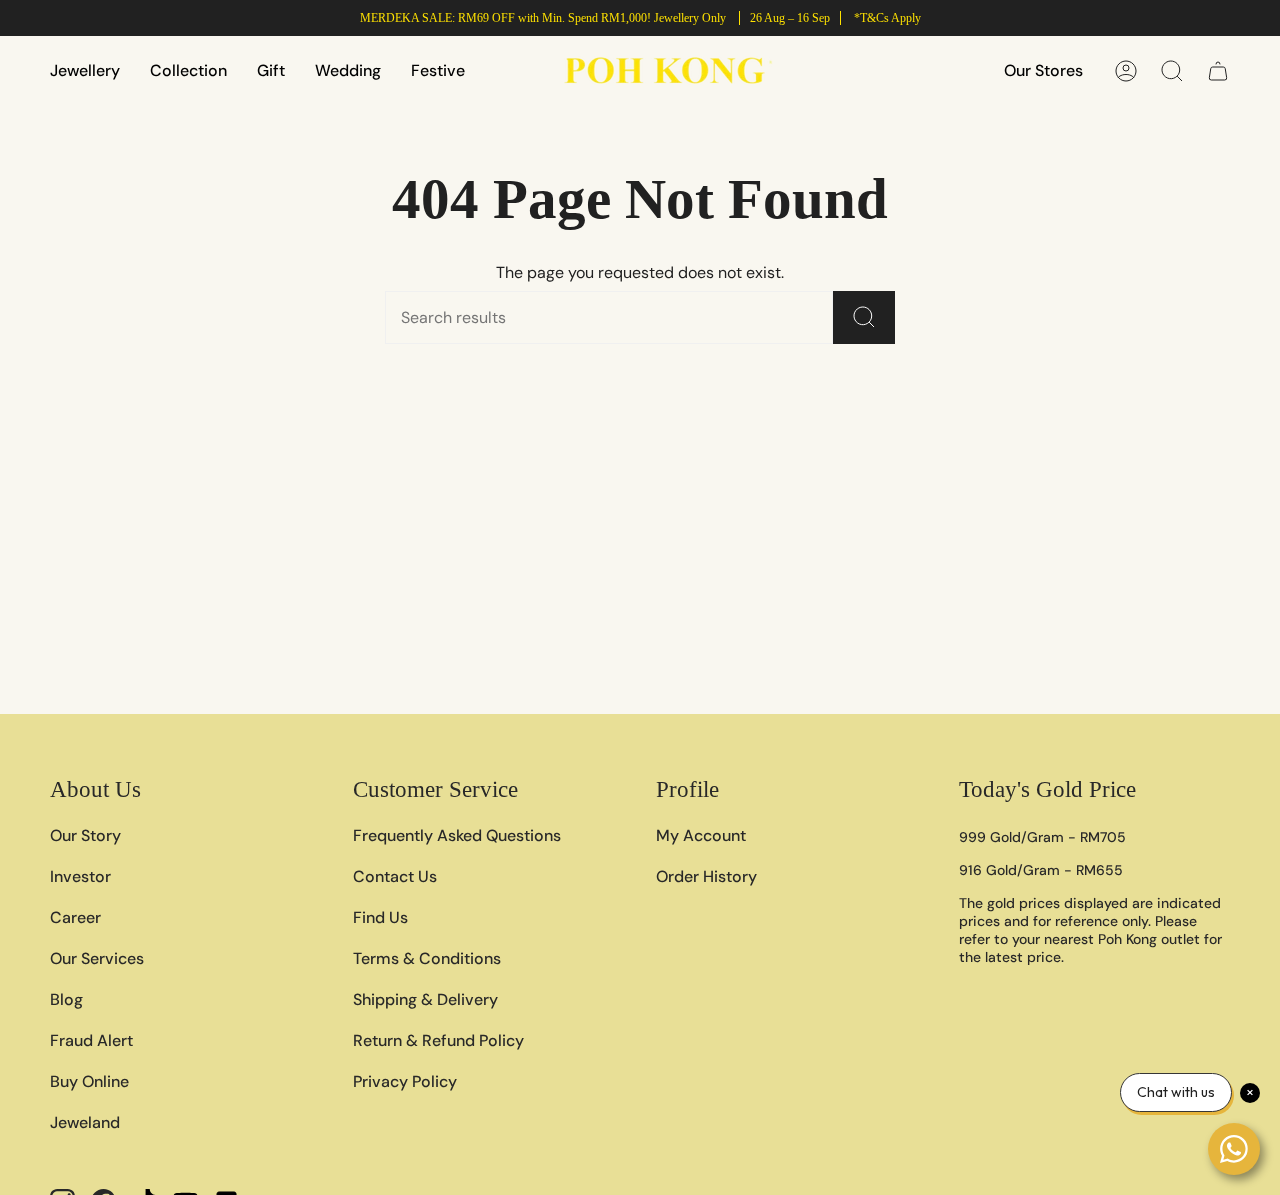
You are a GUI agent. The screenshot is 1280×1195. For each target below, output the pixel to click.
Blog (66, 999)
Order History (706, 876)
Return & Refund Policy (438, 1040)
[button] (85, 70)
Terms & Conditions (427, 958)
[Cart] (1218, 71)
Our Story (85, 835)
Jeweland (85, 1122)
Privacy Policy (405, 1081)
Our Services (97, 958)
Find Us (380, 917)
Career (75, 917)
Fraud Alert (91, 1040)
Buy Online (89, 1081)
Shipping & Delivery (425, 999)
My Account (701, 835)
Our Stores (1043, 70)
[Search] (864, 317)
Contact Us (395, 876)
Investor (80, 876)
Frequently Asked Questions (457, 835)
